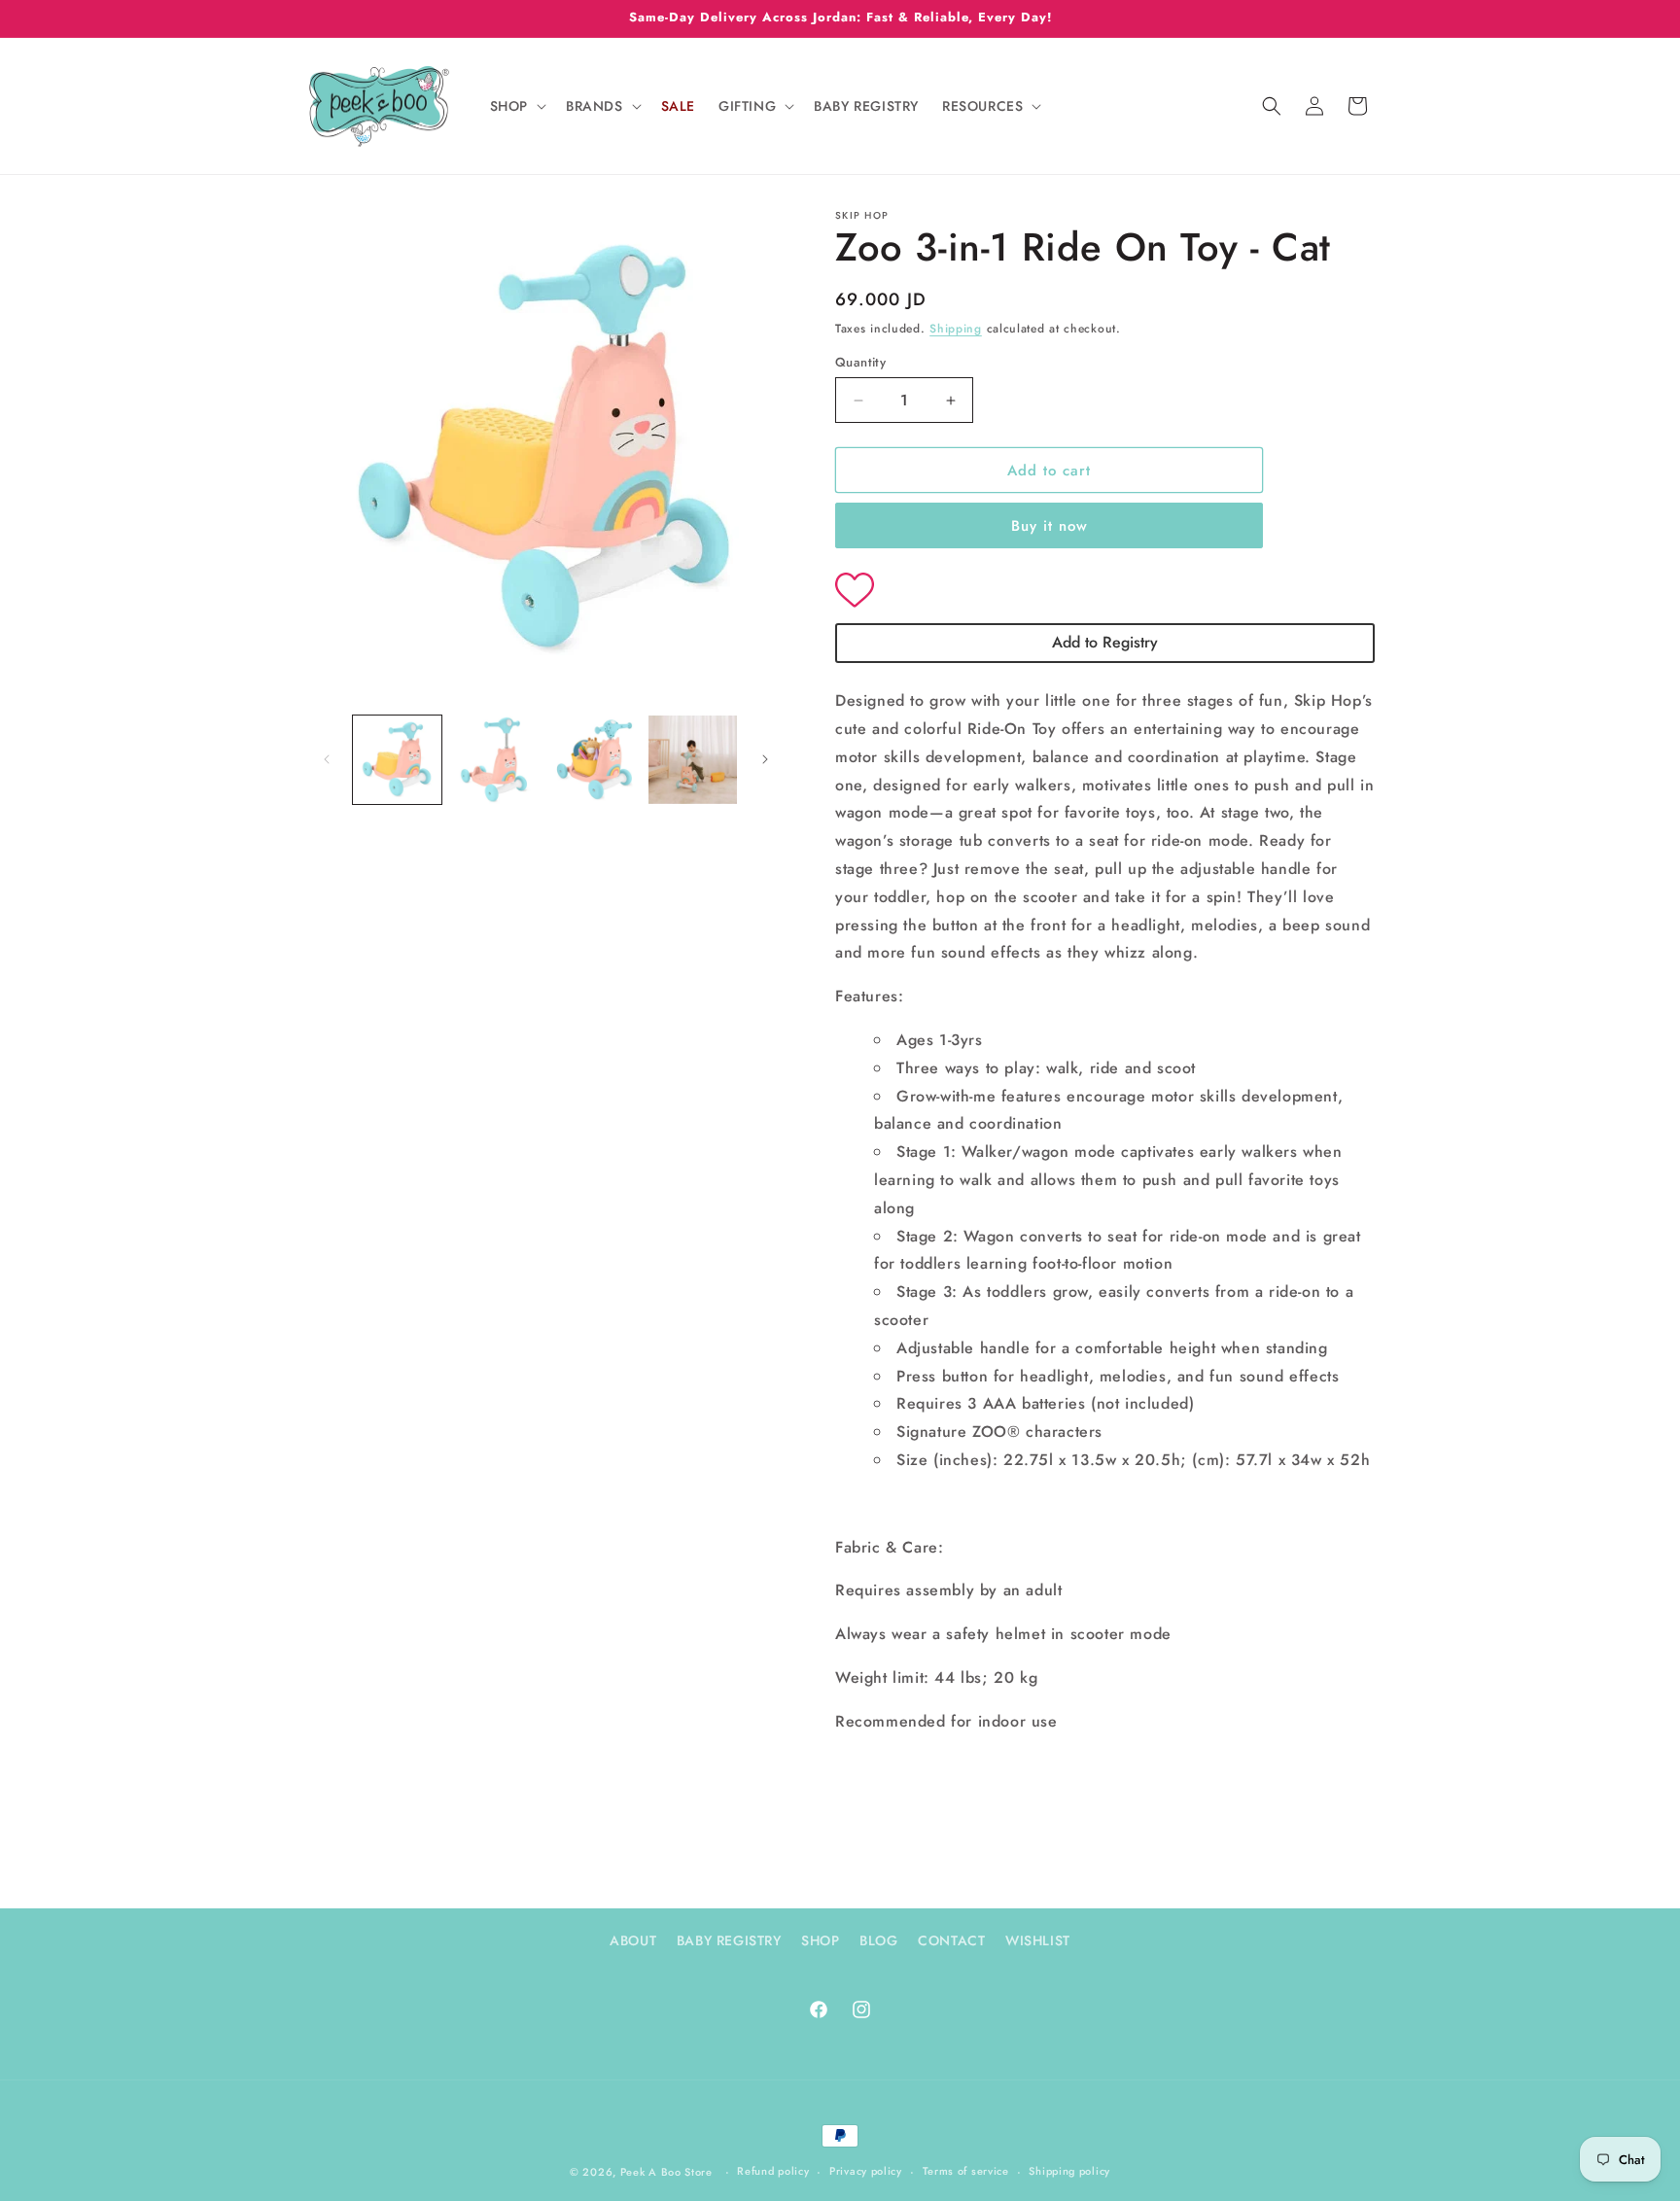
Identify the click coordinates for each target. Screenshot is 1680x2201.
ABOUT (633, 1940)
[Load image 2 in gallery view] (495, 760)
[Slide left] (327, 759)
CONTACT (951, 1940)
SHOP (820, 1940)
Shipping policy (1069, 2171)
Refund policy (773, 2171)
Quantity (860, 362)
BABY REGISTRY (729, 1940)
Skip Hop (862, 215)
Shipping (956, 329)
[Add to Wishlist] (1105, 592)
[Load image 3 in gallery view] (595, 760)
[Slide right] (765, 759)
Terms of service (966, 2171)
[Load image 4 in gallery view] (693, 760)
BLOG (878, 1940)
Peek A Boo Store (666, 2172)
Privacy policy (866, 2171)
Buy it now (1050, 526)
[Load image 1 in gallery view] (397, 760)
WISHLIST (1038, 1940)
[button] (516, 106)
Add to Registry (1105, 642)
